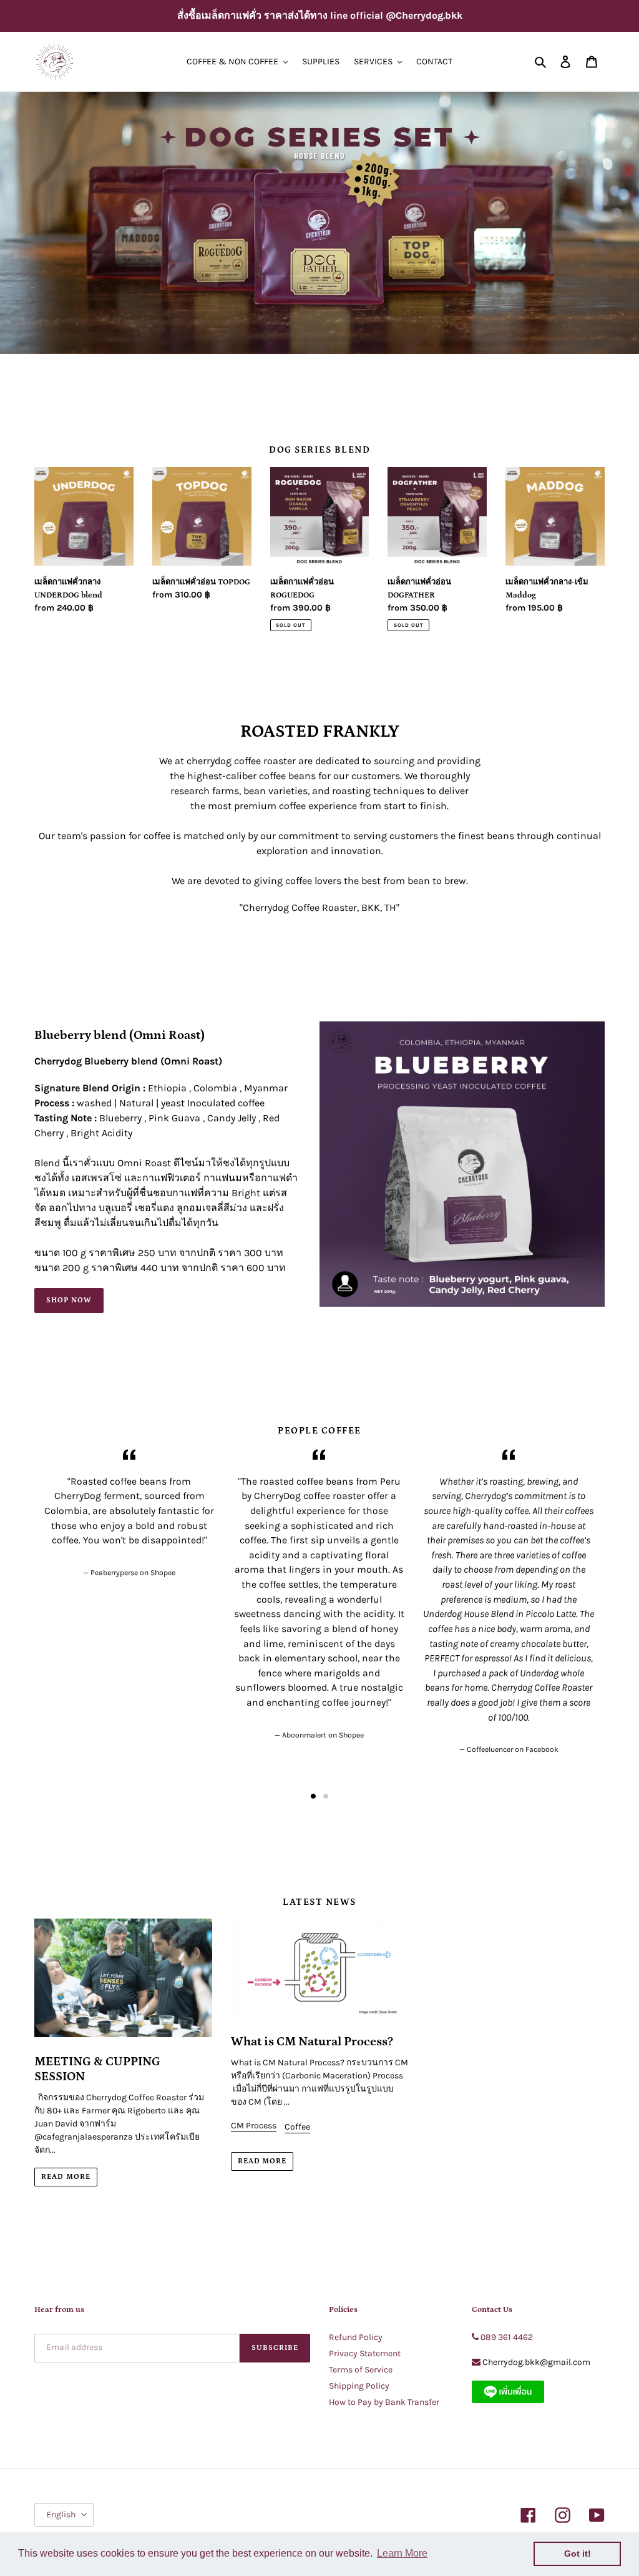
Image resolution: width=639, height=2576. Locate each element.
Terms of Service (361, 2370)
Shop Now (69, 1300)
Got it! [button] (578, 2554)
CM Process (254, 2126)
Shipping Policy (359, 2386)
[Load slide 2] (326, 1796)
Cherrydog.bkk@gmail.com (536, 2362)
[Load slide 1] (313, 1796)
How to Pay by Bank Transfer (384, 2402)
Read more (66, 2177)
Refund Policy (356, 2337)
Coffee (297, 2127)
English (61, 2515)
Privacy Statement (365, 2353)
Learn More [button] (402, 2553)
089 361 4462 (507, 2337)
